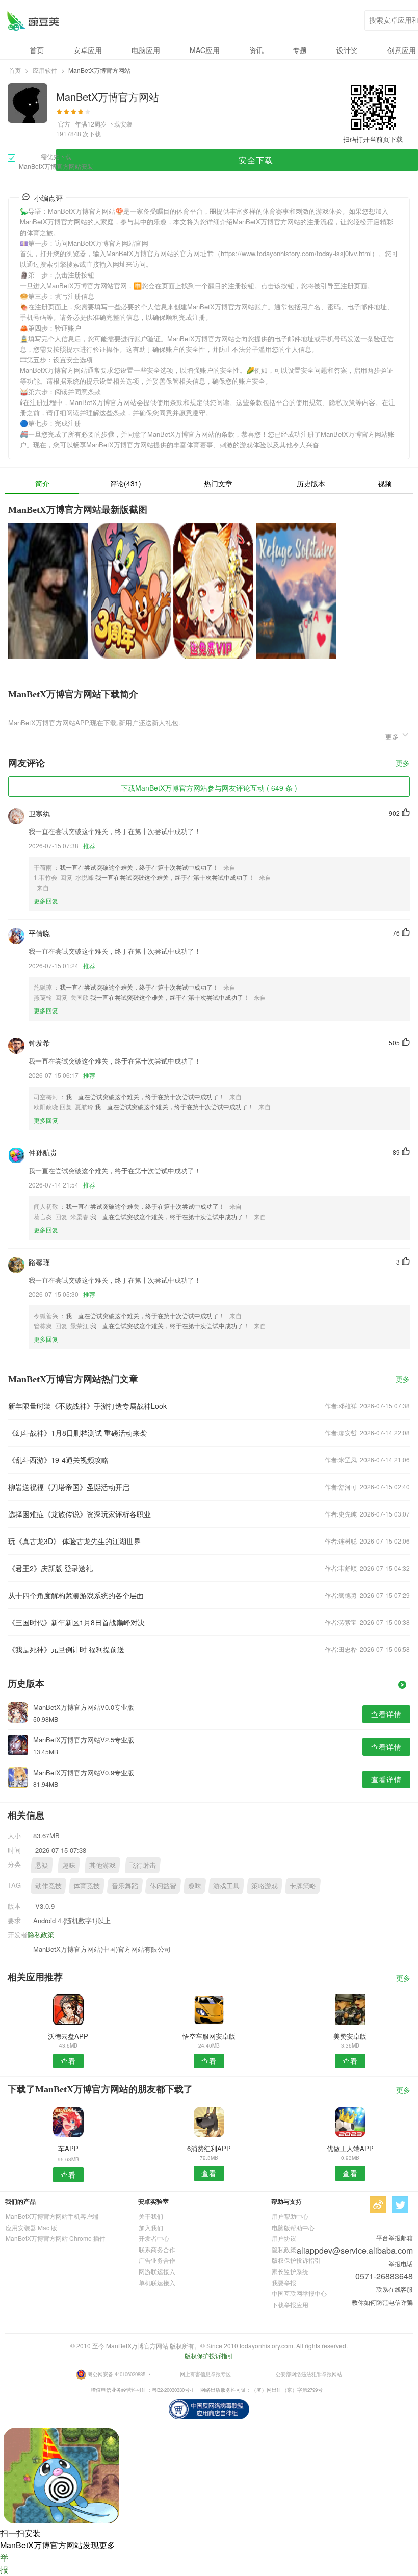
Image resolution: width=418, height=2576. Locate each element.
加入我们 (151, 2227)
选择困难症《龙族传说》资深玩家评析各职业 (80, 1514)
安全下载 (256, 160)
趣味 (69, 1865)
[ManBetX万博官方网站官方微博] (378, 2205)
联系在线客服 (395, 2289)
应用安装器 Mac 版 (31, 2227)
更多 (403, 763)
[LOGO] (33, 21)
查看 (68, 2061)
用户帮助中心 (290, 2216)
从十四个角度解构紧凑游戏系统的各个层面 (76, 1595)
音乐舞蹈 (125, 1886)
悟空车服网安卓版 (209, 2036)
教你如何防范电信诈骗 (382, 2302)
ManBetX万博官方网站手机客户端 (52, 2216)
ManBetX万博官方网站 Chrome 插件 (56, 2238)
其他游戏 (102, 1865)
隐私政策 (41, 1935)
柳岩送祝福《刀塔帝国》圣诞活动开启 (69, 1487)
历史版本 (311, 483)
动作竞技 (48, 1886)
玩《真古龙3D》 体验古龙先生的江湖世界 (74, 1541)
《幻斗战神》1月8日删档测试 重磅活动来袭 (77, 1433)
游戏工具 (226, 1886)
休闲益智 (163, 1886)
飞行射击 (143, 1865)
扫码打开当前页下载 (373, 139)
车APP (68, 2148)
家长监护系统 (290, 2271)
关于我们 (151, 2216)
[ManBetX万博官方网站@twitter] (400, 2205)
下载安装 (120, 124)
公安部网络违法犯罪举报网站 (309, 2374)
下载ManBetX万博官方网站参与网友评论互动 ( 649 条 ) (209, 788)
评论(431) (125, 483)
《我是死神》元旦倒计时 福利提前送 (66, 1649)
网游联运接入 (157, 2271)
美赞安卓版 (350, 2036)
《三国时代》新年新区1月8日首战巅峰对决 (76, 1622)
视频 (385, 483)
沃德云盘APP (68, 2036)
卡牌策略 (303, 1886)
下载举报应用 (290, 2304)
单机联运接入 (157, 2282)
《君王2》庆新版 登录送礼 (50, 1568)
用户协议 (284, 2238)
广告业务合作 (157, 2260)
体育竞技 (87, 1886)
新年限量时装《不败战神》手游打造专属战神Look (87, 1406)
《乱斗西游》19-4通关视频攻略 (58, 1460)
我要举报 (284, 2282)
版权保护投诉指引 (296, 2260)
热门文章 (218, 483)
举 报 (4, 2564)
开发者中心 (154, 2238)
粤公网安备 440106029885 (116, 2374)
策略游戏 (265, 1886)
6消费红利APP (209, 2148)
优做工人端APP (350, 2148)
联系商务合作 (157, 2249)
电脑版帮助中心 (293, 2227)
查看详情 (386, 1714)
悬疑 (42, 1865)
